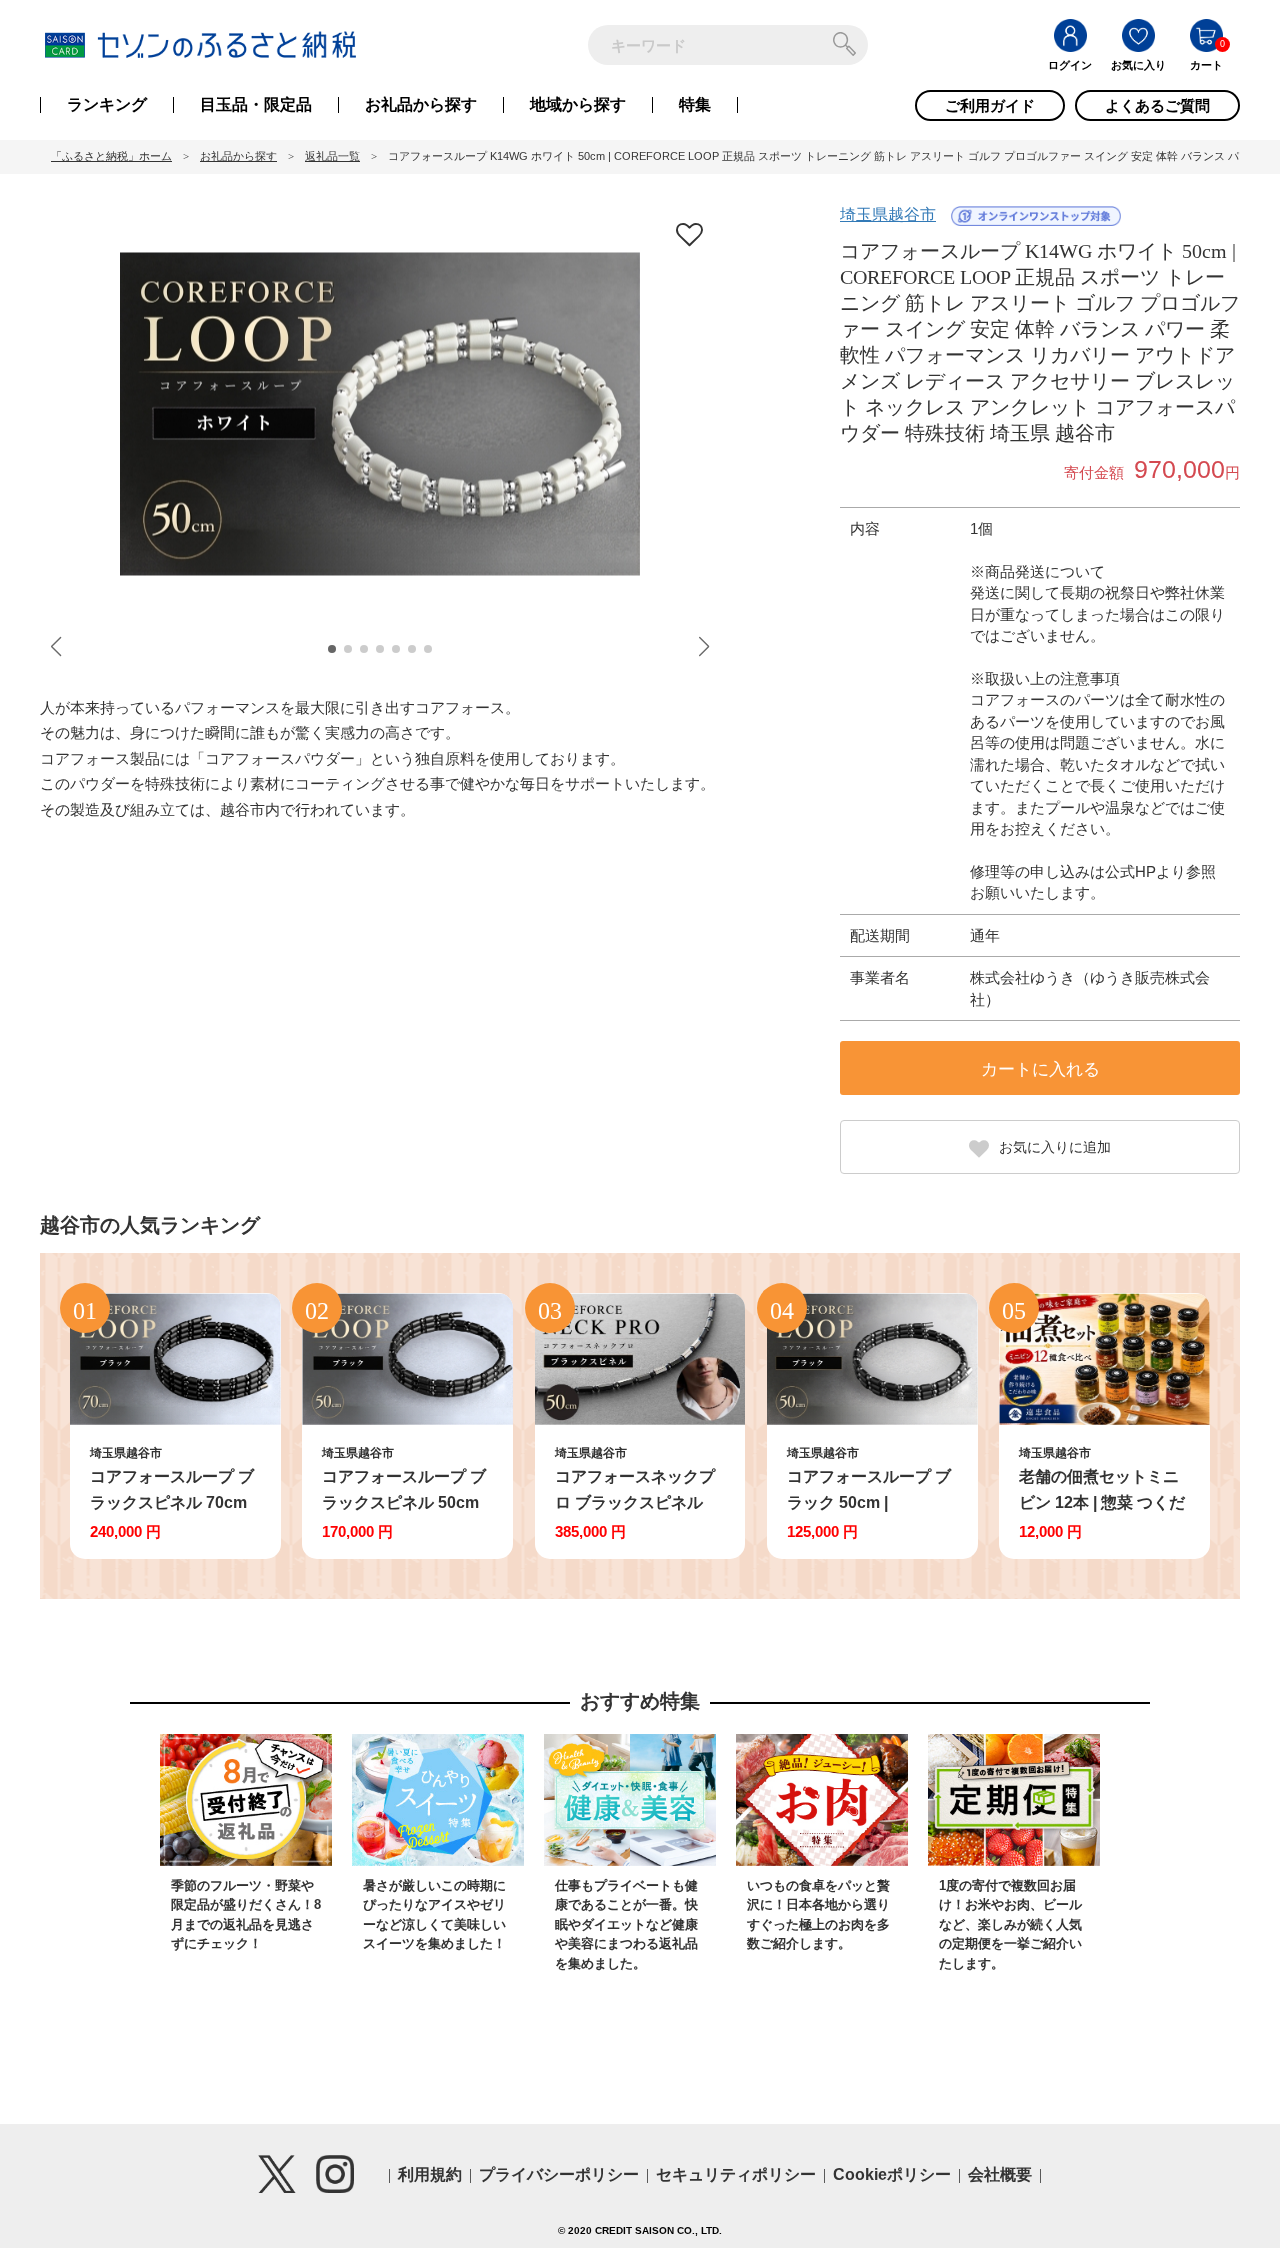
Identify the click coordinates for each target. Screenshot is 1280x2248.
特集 (695, 105)
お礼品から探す (421, 105)
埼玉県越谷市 (888, 214)
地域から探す (578, 105)
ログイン (1070, 65)
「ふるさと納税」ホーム (111, 156)
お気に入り (1138, 65)
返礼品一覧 (332, 156)
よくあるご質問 (1157, 105)
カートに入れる (1040, 1069)
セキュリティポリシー (736, 2174)
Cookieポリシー (892, 2174)
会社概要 (1000, 2174)
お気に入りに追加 (1055, 1147)
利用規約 (430, 2174)
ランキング (107, 105)
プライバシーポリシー (559, 2174)
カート (1206, 65)
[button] (332, 649)
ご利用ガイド (990, 105)
